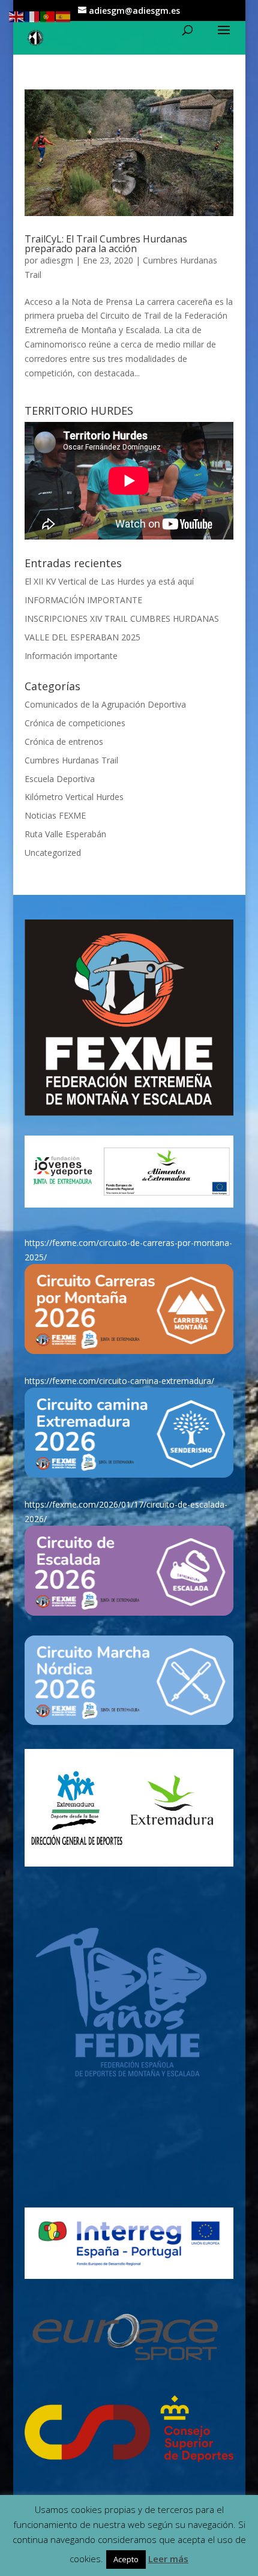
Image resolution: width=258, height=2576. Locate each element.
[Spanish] (64, 16)
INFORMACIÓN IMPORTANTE (83, 600)
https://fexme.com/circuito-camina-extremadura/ (119, 1381)
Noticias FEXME (55, 815)
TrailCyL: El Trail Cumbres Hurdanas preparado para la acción (106, 244)
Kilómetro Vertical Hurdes (74, 797)
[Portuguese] (48, 16)
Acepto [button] (126, 2559)
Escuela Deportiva (60, 779)
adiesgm (57, 260)
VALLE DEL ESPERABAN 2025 (82, 637)
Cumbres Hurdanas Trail (71, 760)
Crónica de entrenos (64, 742)
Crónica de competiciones (75, 723)
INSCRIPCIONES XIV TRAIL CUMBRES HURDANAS (122, 618)
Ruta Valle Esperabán (65, 834)
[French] (32, 16)
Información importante (71, 656)
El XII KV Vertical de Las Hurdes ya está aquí (109, 581)
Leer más (168, 2559)
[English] (17, 16)
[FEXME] (129, 1018)
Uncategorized (53, 853)
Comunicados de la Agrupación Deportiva (105, 704)
